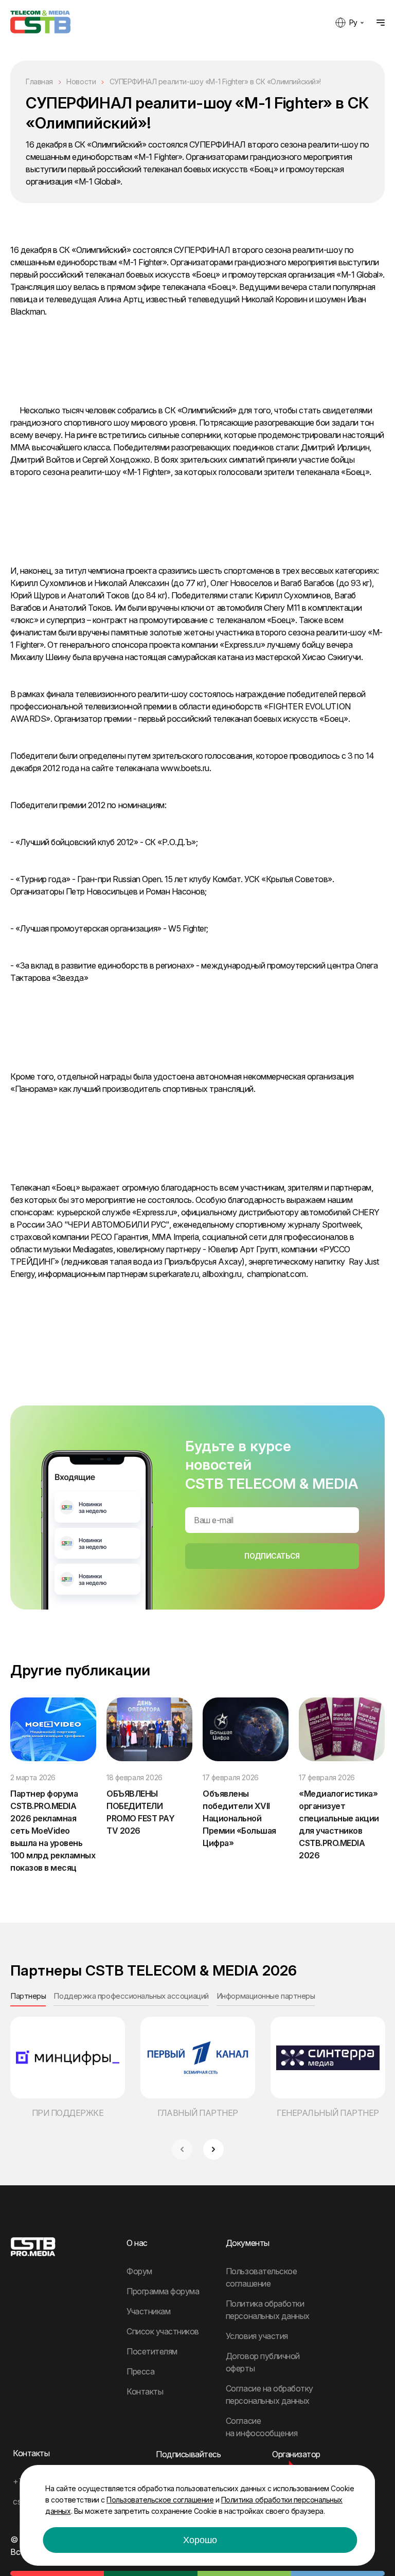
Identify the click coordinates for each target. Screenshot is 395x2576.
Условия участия (257, 2336)
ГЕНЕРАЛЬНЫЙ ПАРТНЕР (328, 2113)
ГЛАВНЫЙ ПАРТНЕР (198, 2113)
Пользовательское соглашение (160, 2500)
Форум (139, 2271)
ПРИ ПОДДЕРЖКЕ (68, 2113)
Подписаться (272, 1556)
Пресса (140, 2371)
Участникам (148, 2311)
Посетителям (152, 2351)
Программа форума (163, 2291)
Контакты (145, 2391)
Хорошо (200, 2540)
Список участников (163, 2331)
